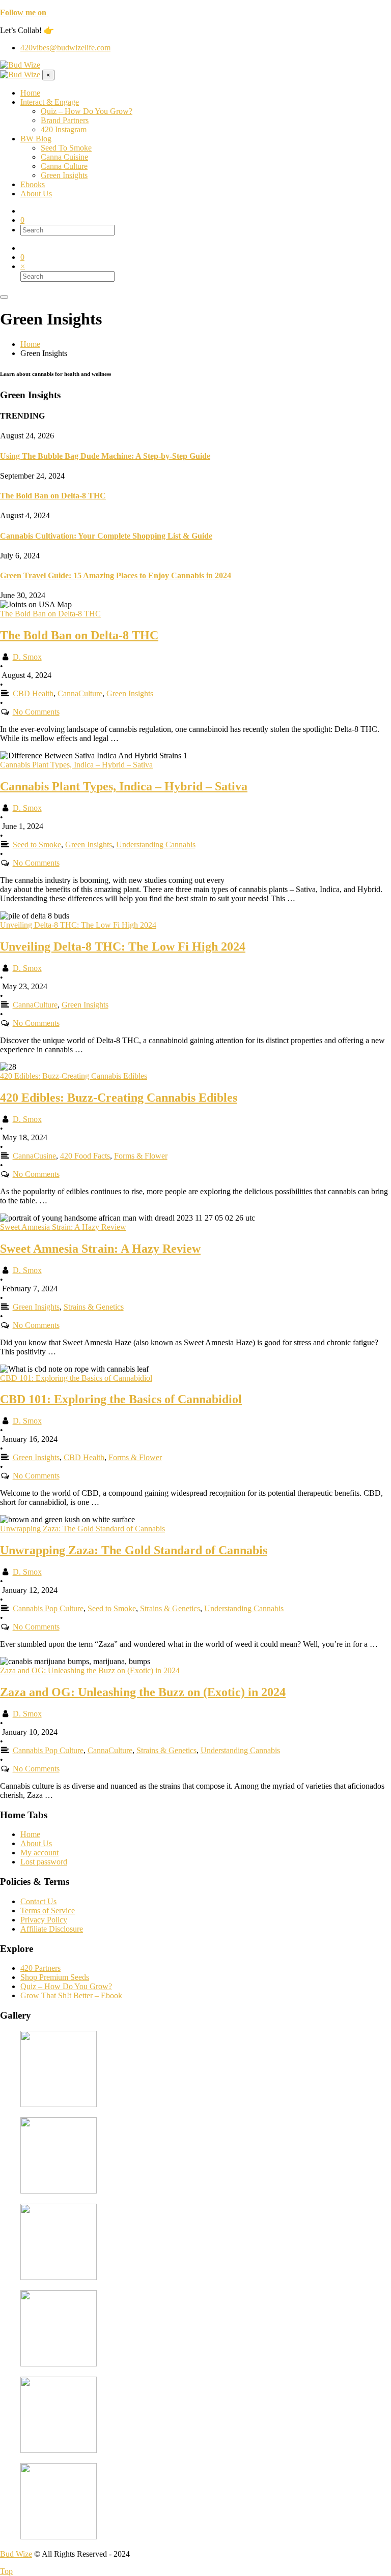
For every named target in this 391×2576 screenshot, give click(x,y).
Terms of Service (48, 1911)
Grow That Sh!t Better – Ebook (71, 1995)
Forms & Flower (141, 1156)
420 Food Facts (85, 1156)
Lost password (44, 1862)
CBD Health (33, 693)
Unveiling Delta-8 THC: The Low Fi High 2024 (123, 946)
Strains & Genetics (94, 1307)
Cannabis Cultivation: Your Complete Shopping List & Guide (106, 536)
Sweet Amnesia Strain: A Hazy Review (100, 1249)
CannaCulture (80, 693)
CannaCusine (34, 1156)
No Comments (36, 712)
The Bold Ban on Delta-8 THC (53, 496)
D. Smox (27, 657)
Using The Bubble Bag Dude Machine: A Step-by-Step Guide (105, 456)
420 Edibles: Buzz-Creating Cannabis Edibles (119, 1098)
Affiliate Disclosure (52, 1929)
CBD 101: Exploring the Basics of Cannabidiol (121, 1399)
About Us (36, 1843)
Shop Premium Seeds (55, 1977)
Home (30, 1834)
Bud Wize (16, 2554)
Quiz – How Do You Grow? (66, 1986)
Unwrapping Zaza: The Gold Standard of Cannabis (134, 1550)
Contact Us (38, 1901)
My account (39, 1853)
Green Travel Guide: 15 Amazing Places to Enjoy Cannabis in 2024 (116, 575)
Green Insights (130, 693)
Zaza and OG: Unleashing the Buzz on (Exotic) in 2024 (143, 1692)
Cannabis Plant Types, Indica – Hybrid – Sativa (124, 786)
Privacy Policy (44, 1920)
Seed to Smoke (37, 845)
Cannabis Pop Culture (48, 1608)
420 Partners (40, 1968)
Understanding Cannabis (156, 845)
